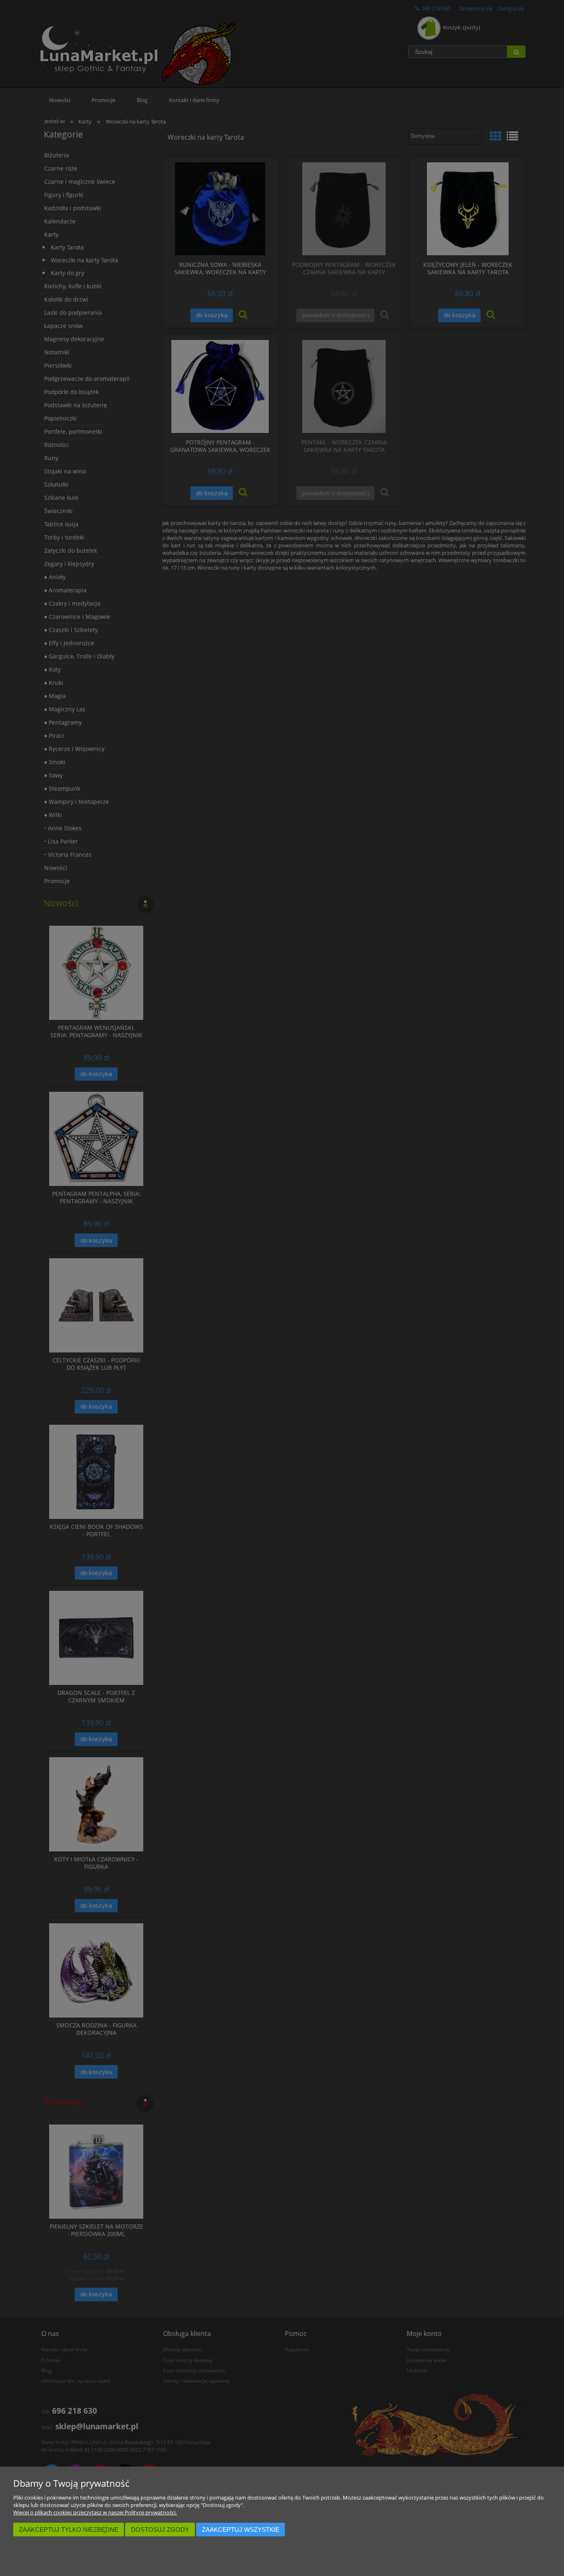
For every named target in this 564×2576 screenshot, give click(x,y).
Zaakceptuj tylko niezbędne (69, 2530)
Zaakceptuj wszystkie (241, 2530)
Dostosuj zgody (160, 2530)
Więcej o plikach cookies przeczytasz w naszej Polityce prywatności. (95, 2512)
